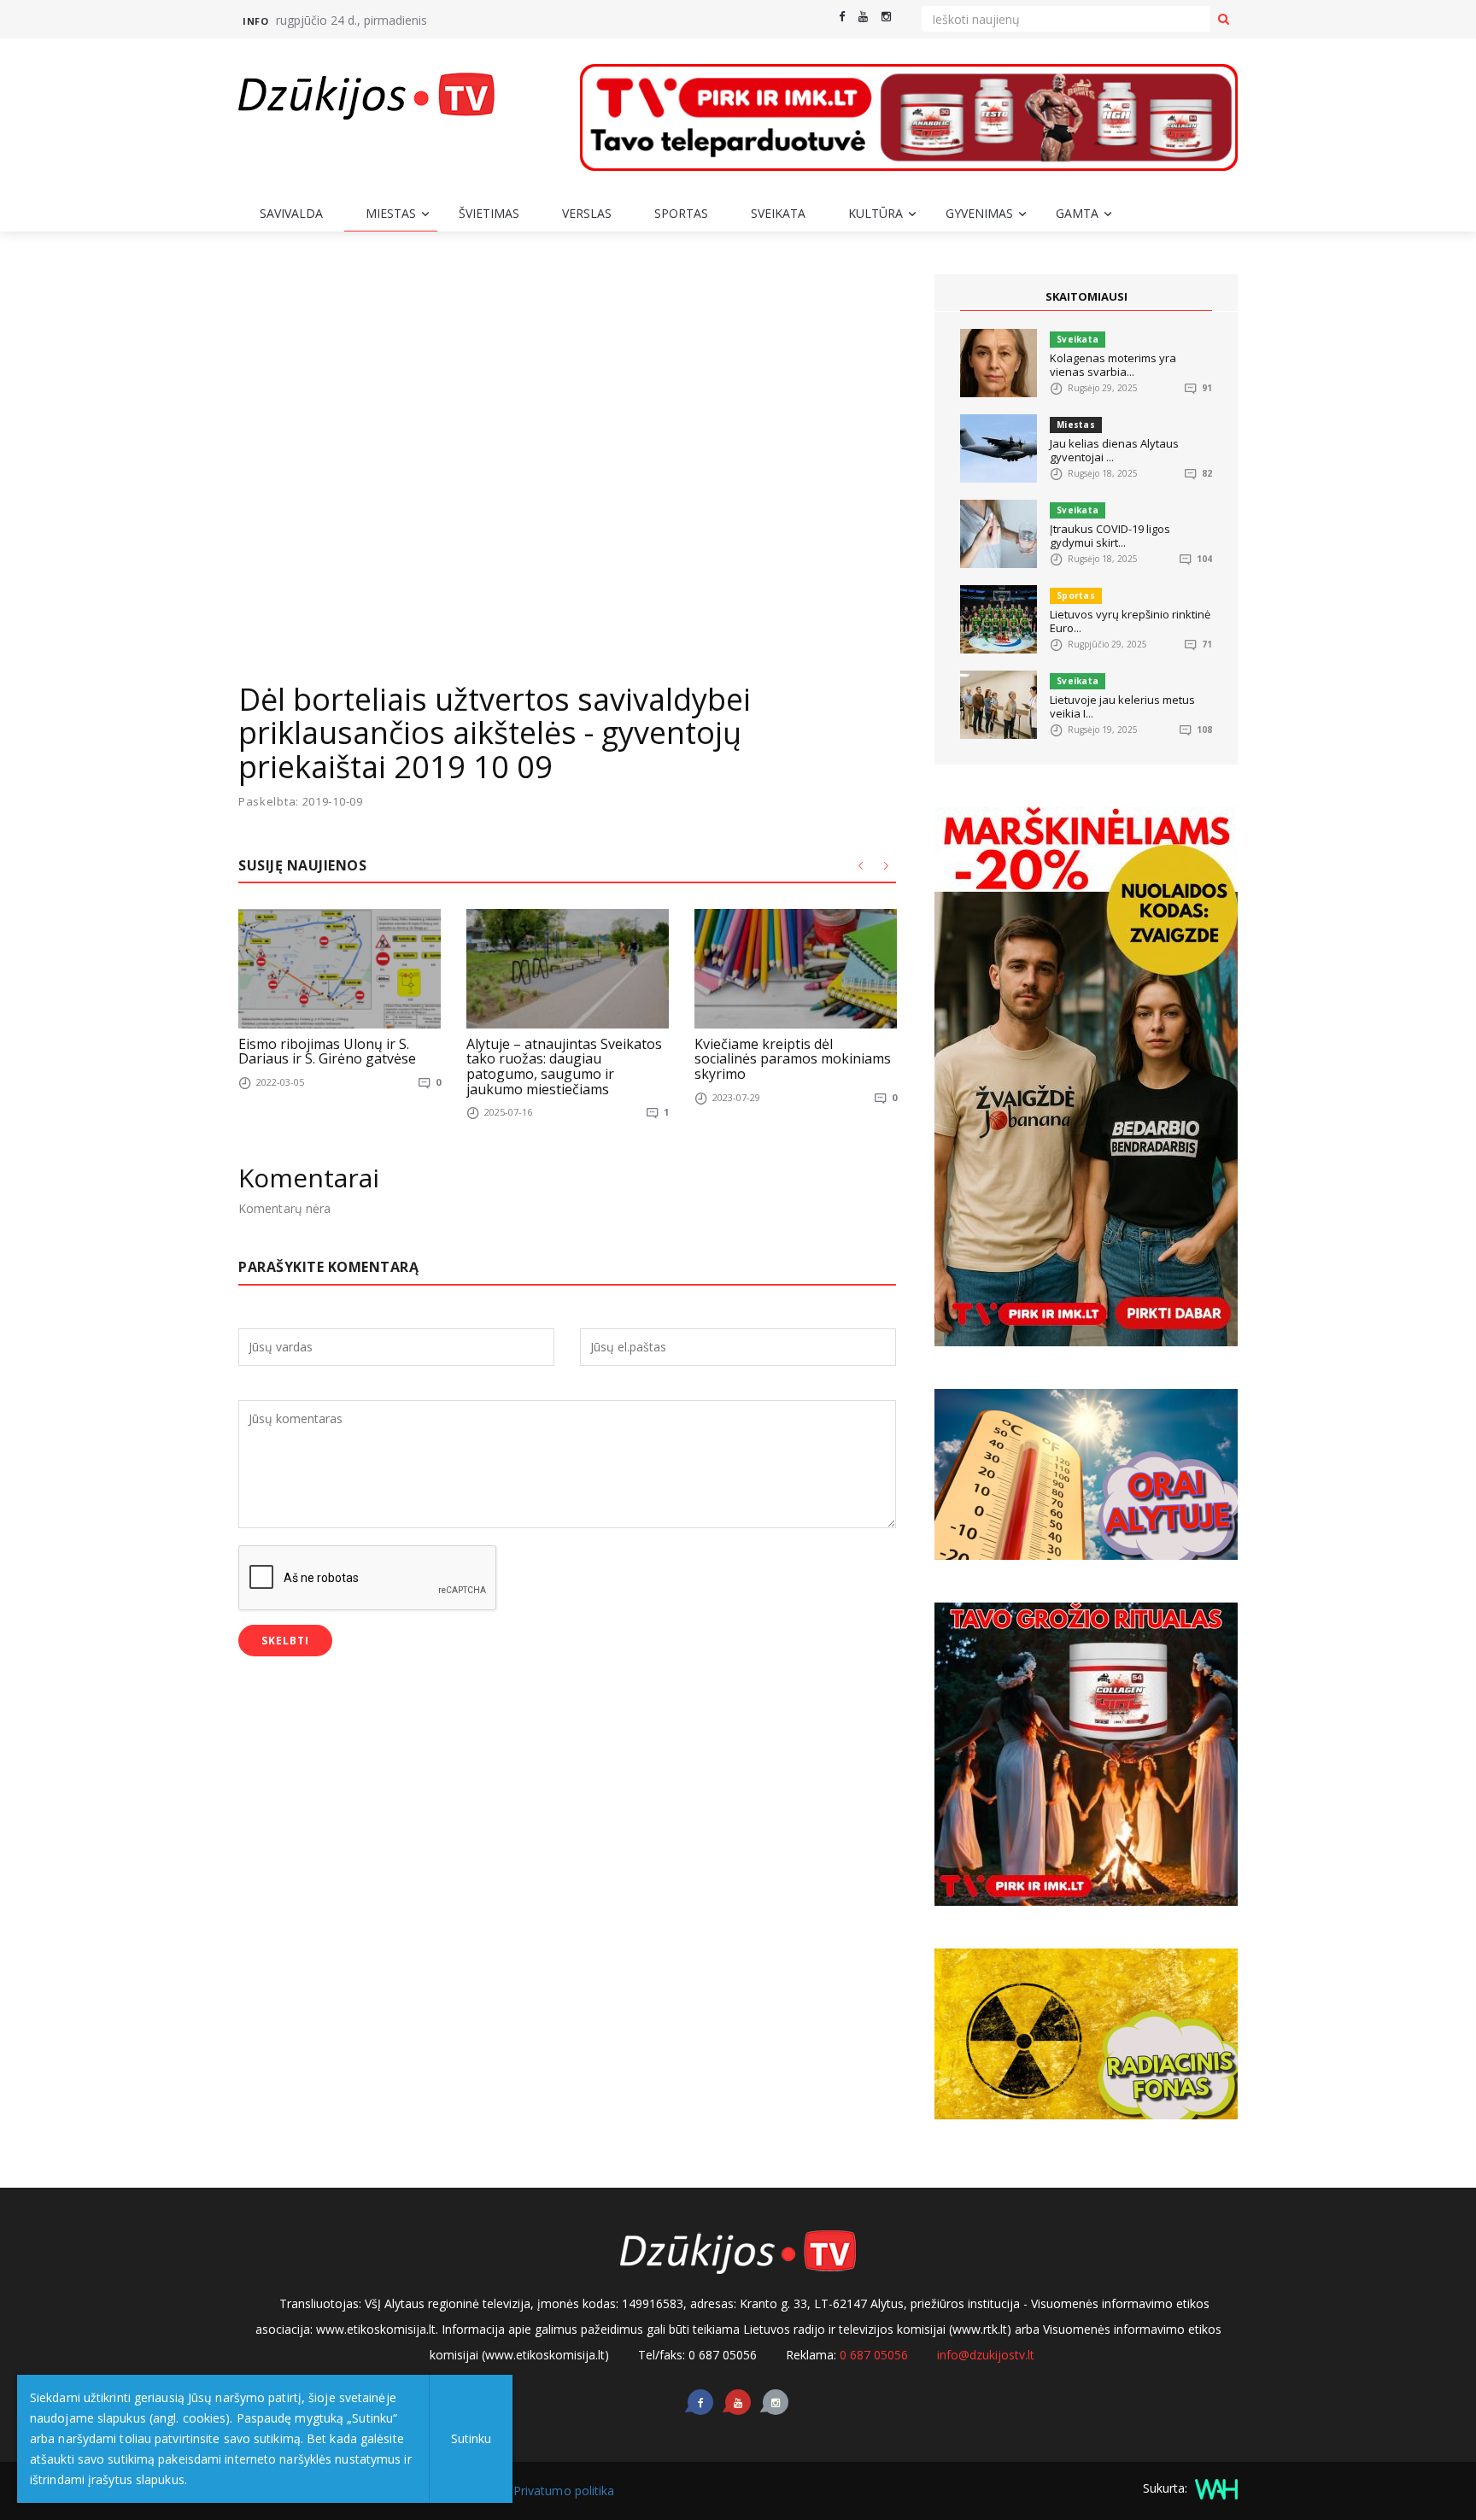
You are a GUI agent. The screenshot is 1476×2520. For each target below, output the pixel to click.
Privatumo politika (564, 2491)
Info (255, 21)
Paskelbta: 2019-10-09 (301, 802)
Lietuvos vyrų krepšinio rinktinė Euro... (1130, 621)
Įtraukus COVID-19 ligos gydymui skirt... (1110, 536)
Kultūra (876, 213)
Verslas (587, 213)
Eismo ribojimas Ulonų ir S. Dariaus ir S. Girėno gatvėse (327, 1052)
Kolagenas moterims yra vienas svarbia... (1113, 365)
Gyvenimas (979, 213)
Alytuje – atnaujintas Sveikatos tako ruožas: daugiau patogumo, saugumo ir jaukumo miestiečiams (564, 1067)
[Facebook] (842, 17)
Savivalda (291, 213)
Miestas (391, 213)
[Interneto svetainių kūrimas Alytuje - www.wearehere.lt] (1214, 2488)
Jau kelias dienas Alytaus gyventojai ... (1114, 450)
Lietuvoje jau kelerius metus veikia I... (1122, 706)
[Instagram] (886, 17)
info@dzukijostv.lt (986, 2355)
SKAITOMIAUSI (1086, 296)
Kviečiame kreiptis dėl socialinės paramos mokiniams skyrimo (793, 1059)
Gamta (1077, 213)
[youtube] (863, 17)
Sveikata (778, 213)
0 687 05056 (874, 2355)
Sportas (681, 213)
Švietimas (489, 213)
